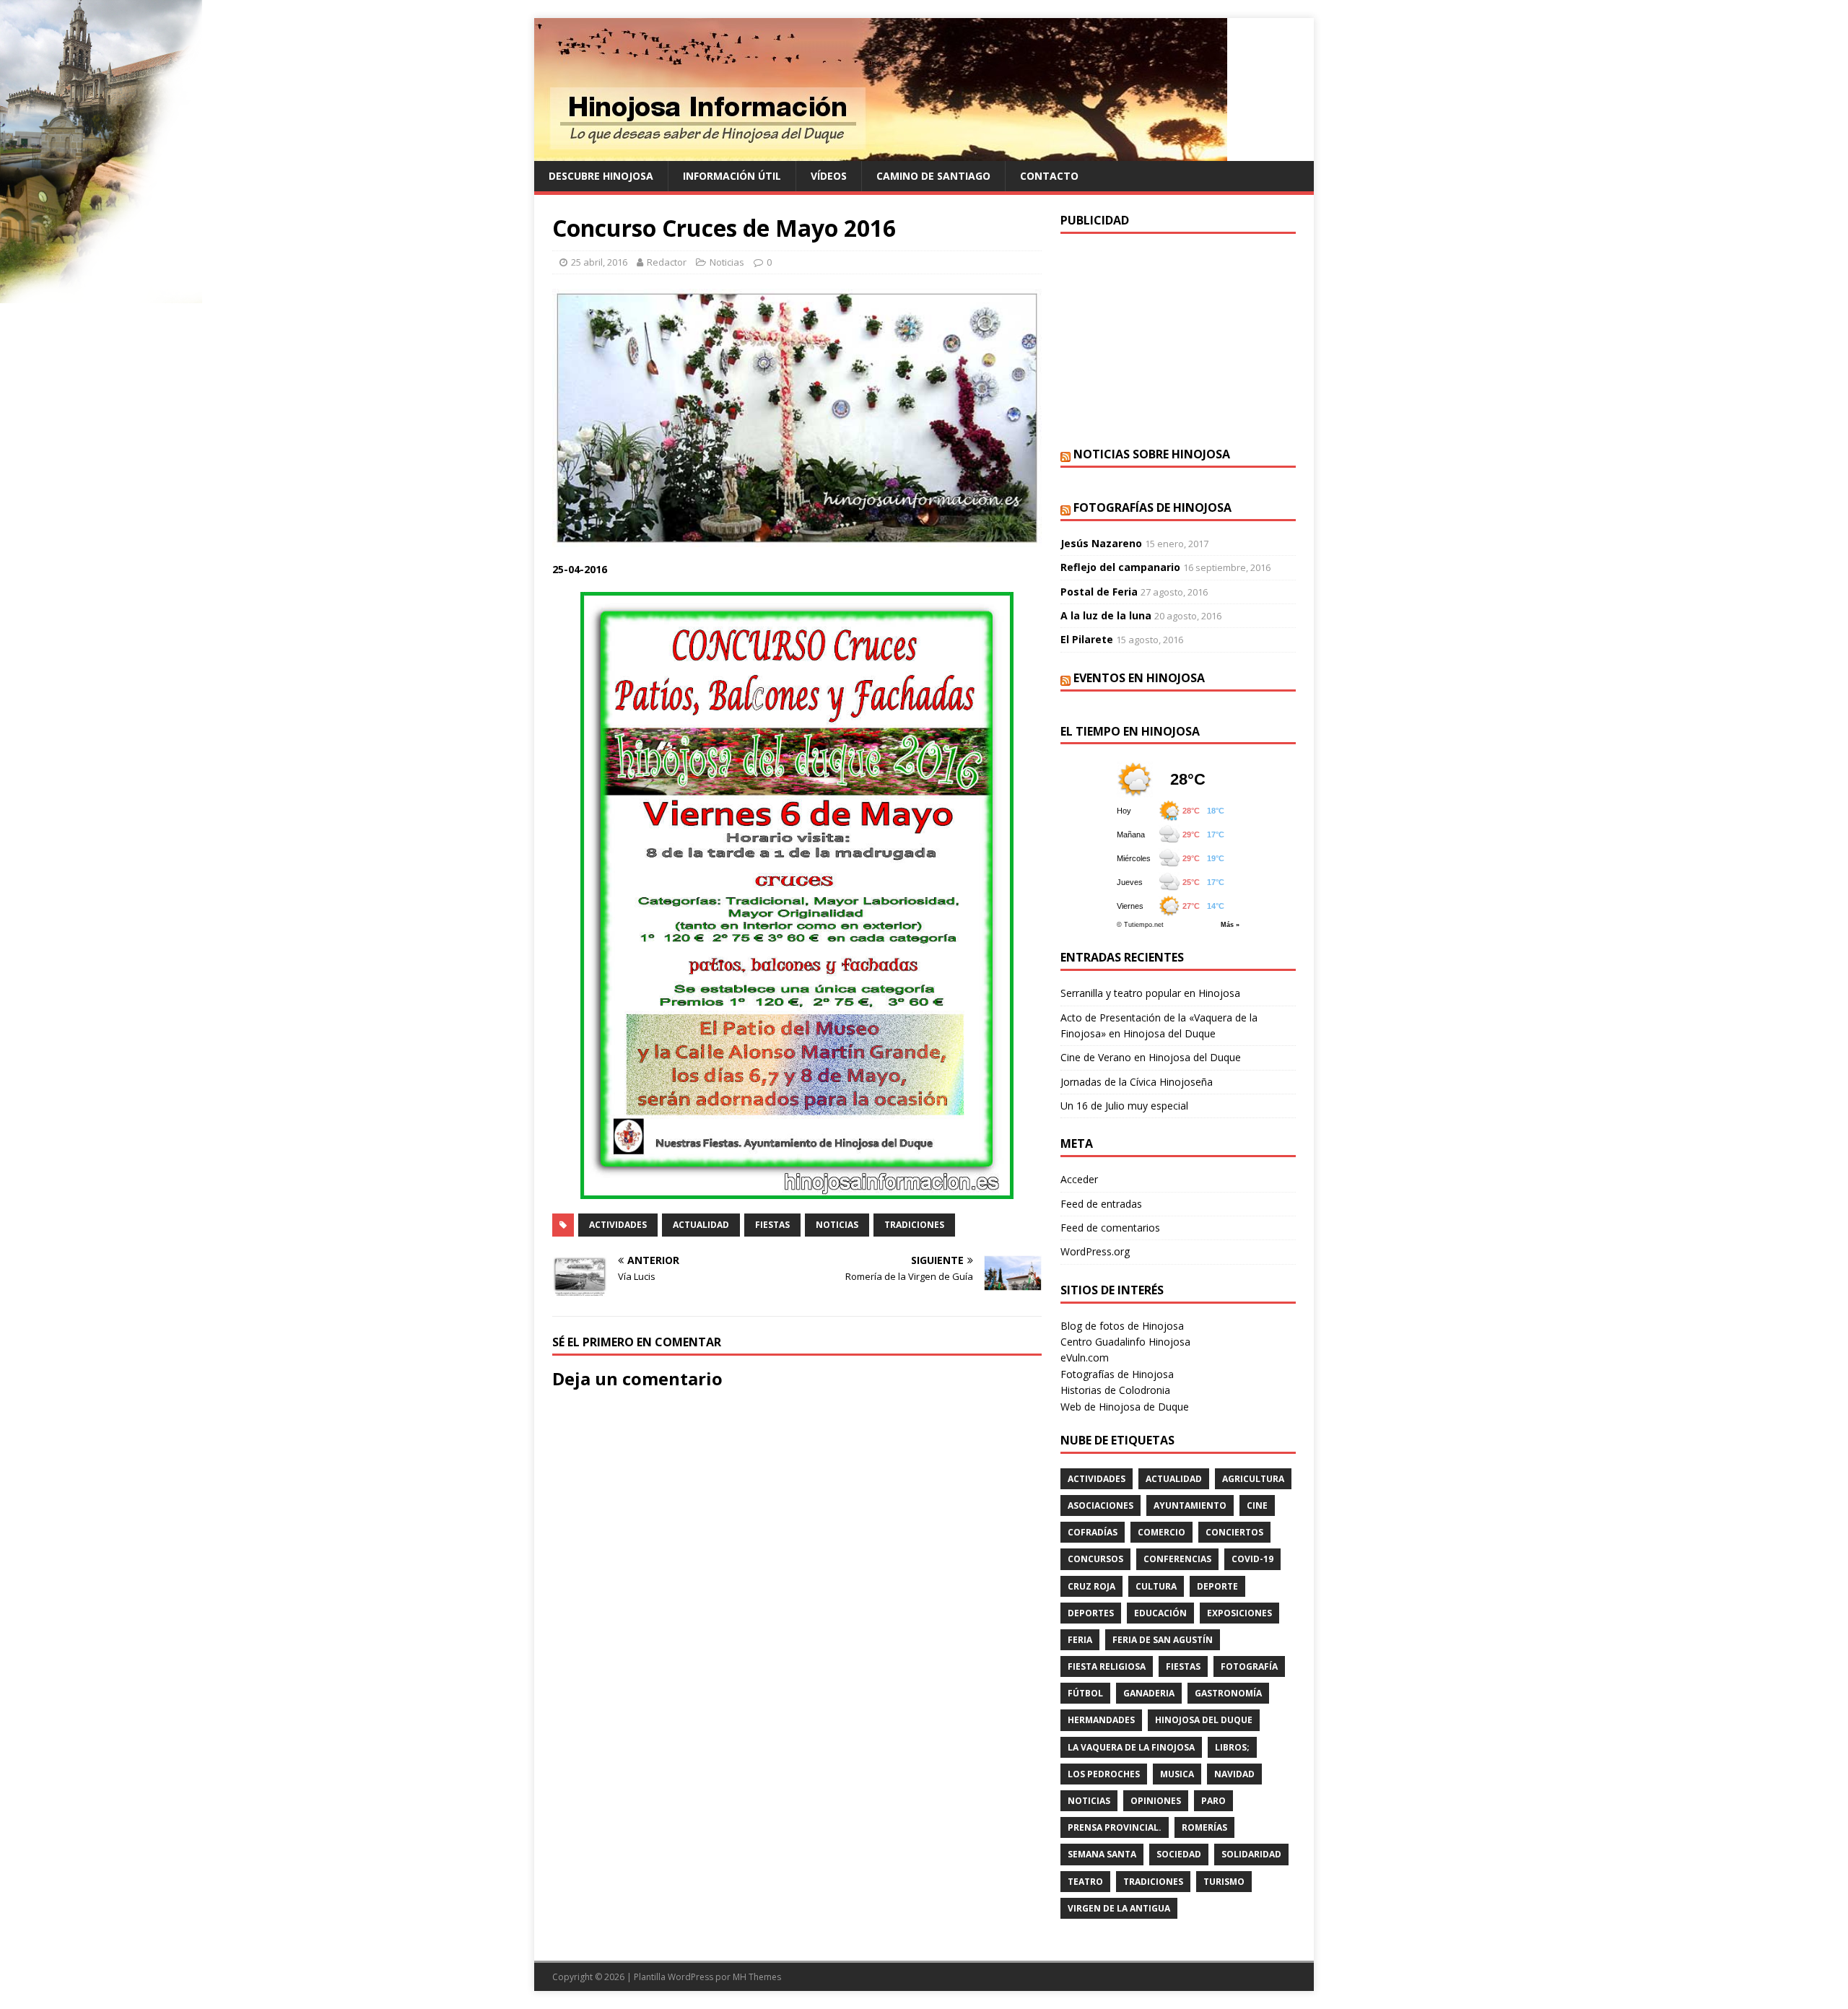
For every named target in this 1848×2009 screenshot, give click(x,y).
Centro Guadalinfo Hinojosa (1125, 1342)
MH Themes (757, 1977)
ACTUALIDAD (701, 1225)
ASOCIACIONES (1100, 1505)
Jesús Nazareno (1101, 543)
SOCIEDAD (1179, 1854)
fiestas (772, 1225)
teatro (1085, 1882)
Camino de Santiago (933, 176)
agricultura (1253, 1479)
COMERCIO (1161, 1532)
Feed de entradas (1101, 1204)
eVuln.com (1085, 1358)
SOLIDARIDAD (1251, 1854)
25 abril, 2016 (599, 262)
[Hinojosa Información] (881, 153)
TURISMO (1224, 1882)
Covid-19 (1252, 1559)
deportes (1091, 1613)
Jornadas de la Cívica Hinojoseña (1137, 1082)
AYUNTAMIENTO (1190, 1505)
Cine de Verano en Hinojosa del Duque (1151, 1057)
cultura (1156, 1586)
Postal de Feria (1099, 592)
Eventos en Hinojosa (1139, 678)
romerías (1204, 1827)
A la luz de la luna (1106, 615)
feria (1080, 1640)
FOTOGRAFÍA (1249, 1666)
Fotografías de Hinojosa (1152, 507)
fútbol (1085, 1693)
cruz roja (1091, 1586)
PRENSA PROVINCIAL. (1115, 1827)
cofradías (1093, 1532)
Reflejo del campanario (1120, 567)
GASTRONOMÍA (1228, 1693)
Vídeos (829, 176)
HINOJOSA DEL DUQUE (1204, 1720)
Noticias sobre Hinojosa (1152, 454)
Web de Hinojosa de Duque (1125, 1407)
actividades (618, 1225)
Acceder (1079, 1179)
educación (1160, 1613)
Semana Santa (1102, 1854)
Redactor (667, 262)
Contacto (1049, 176)
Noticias (727, 262)
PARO (1213, 1801)
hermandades (1101, 1720)
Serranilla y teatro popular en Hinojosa (1150, 993)
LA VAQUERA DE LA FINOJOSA (1131, 1747)
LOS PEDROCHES (1104, 1774)
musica (1177, 1774)
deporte (1217, 1586)
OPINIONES (1156, 1801)
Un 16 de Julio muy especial (1124, 1106)
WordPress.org (1095, 1251)
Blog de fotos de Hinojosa (1122, 1326)
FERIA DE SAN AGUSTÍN (1163, 1640)
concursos (1095, 1559)
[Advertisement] (1178, 339)
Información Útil (732, 176)
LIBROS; (1232, 1747)
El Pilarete (1087, 639)
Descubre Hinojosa (601, 176)
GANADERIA (1149, 1693)
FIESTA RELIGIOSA (1107, 1666)
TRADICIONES (914, 1225)
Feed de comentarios (1110, 1228)
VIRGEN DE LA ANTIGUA (1119, 1908)
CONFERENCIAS (1177, 1559)
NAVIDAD (1234, 1774)
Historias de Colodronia (1115, 1390)
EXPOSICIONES (1239, 1613)
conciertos (1234, 1532)
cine (1257, 1505)
